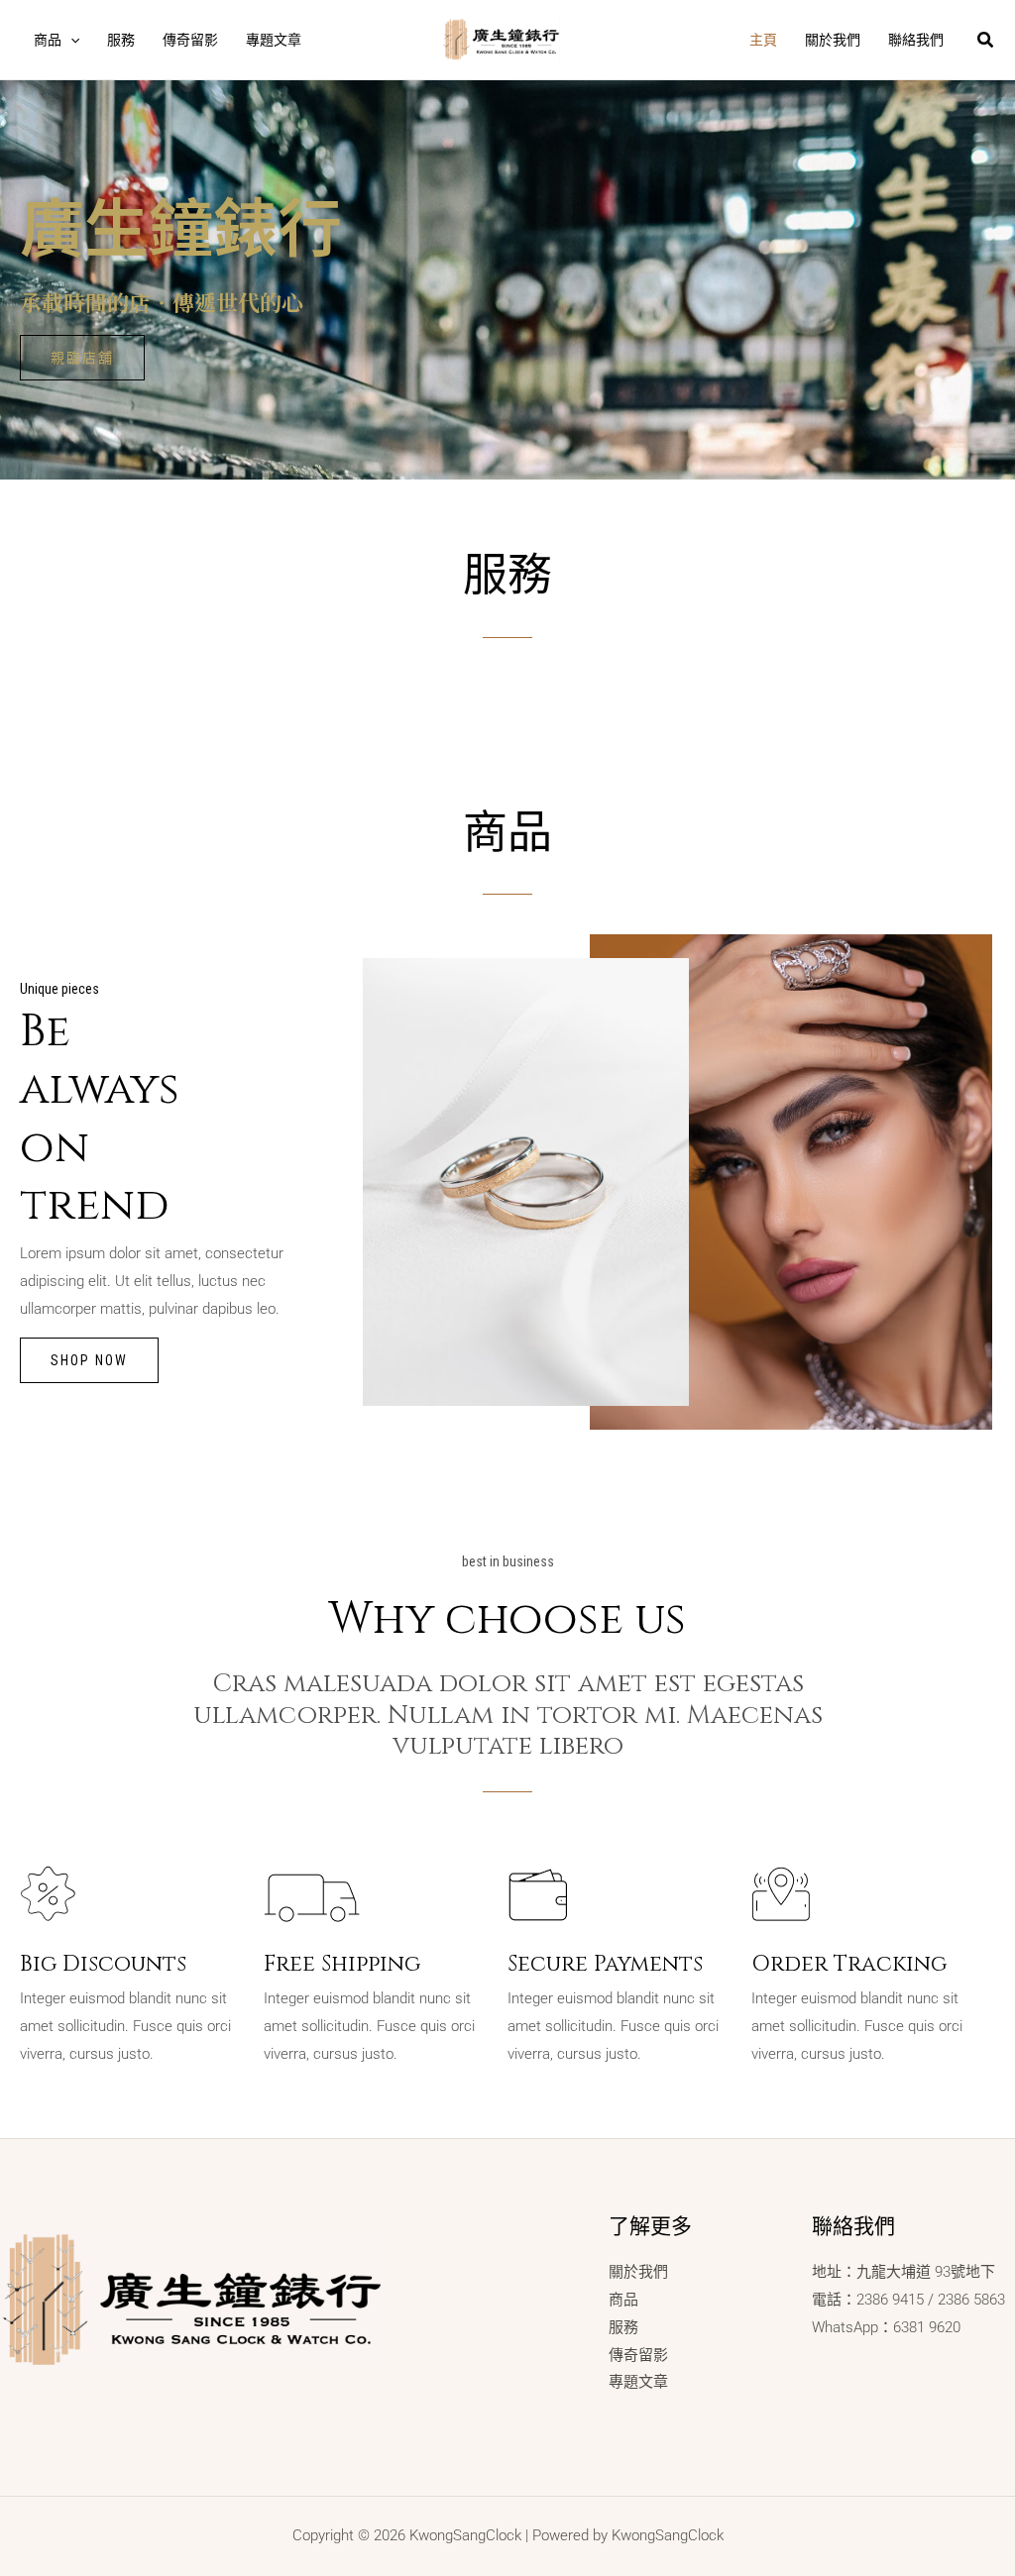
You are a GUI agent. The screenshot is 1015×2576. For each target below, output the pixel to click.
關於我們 (638, 2272)
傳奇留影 (638, 2355)
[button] (70, 40)
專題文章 (638, 2382)
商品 (623, 2300)
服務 (623, 2327)
